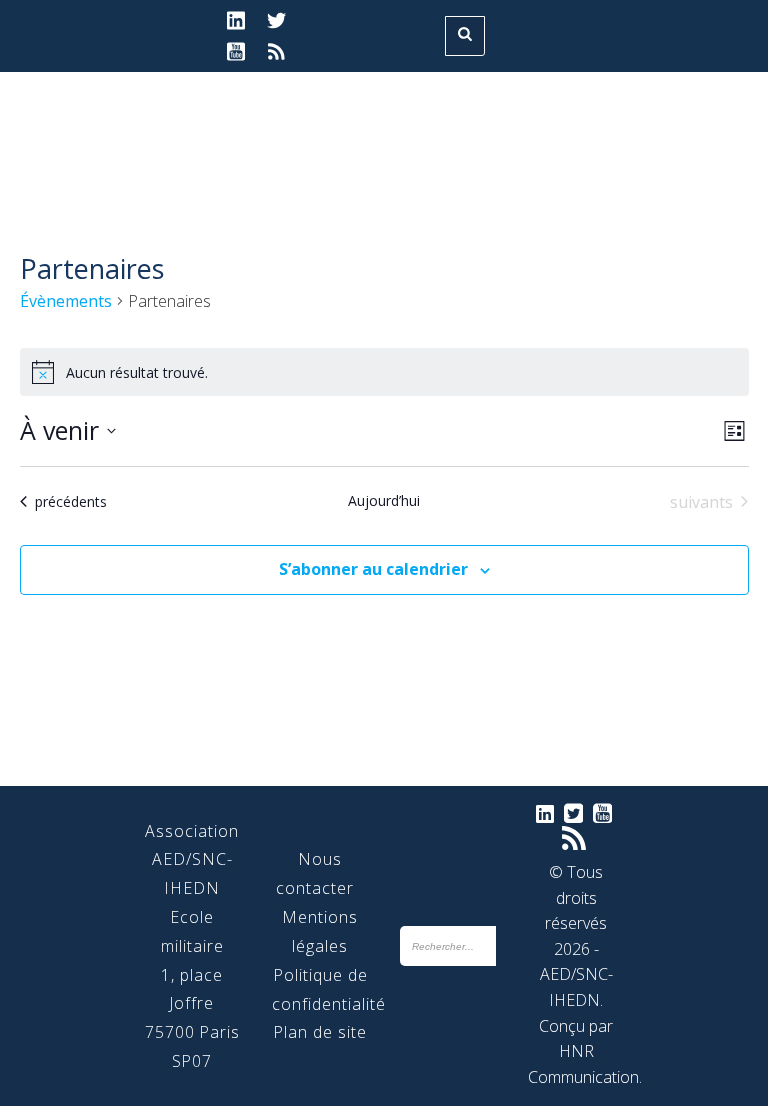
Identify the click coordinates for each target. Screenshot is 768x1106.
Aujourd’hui (384, 500)
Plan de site (320, 1032)
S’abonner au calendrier (373, 569)
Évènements (66, 301)
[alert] (384, 372)
